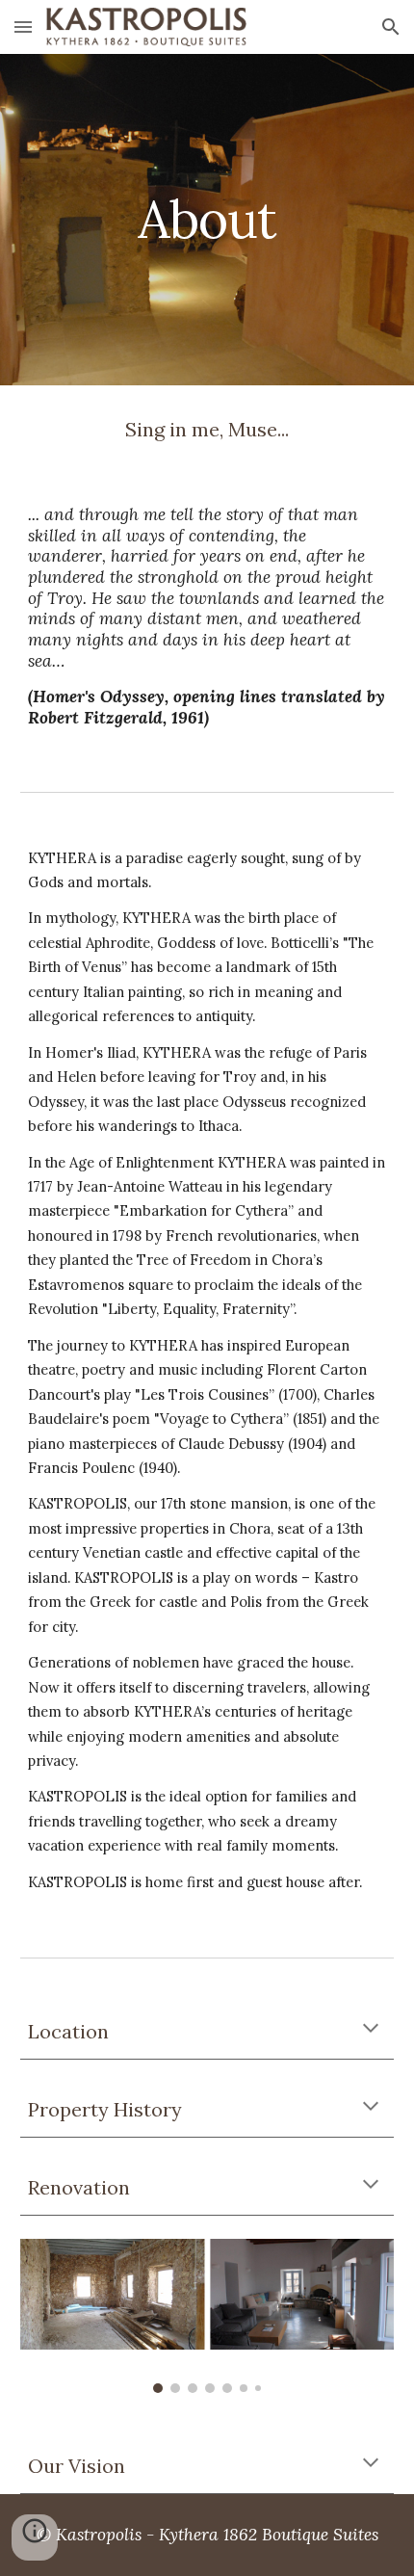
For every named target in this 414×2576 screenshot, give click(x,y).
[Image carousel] (207, 2316)
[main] (207, 219)
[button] (23, 26)
